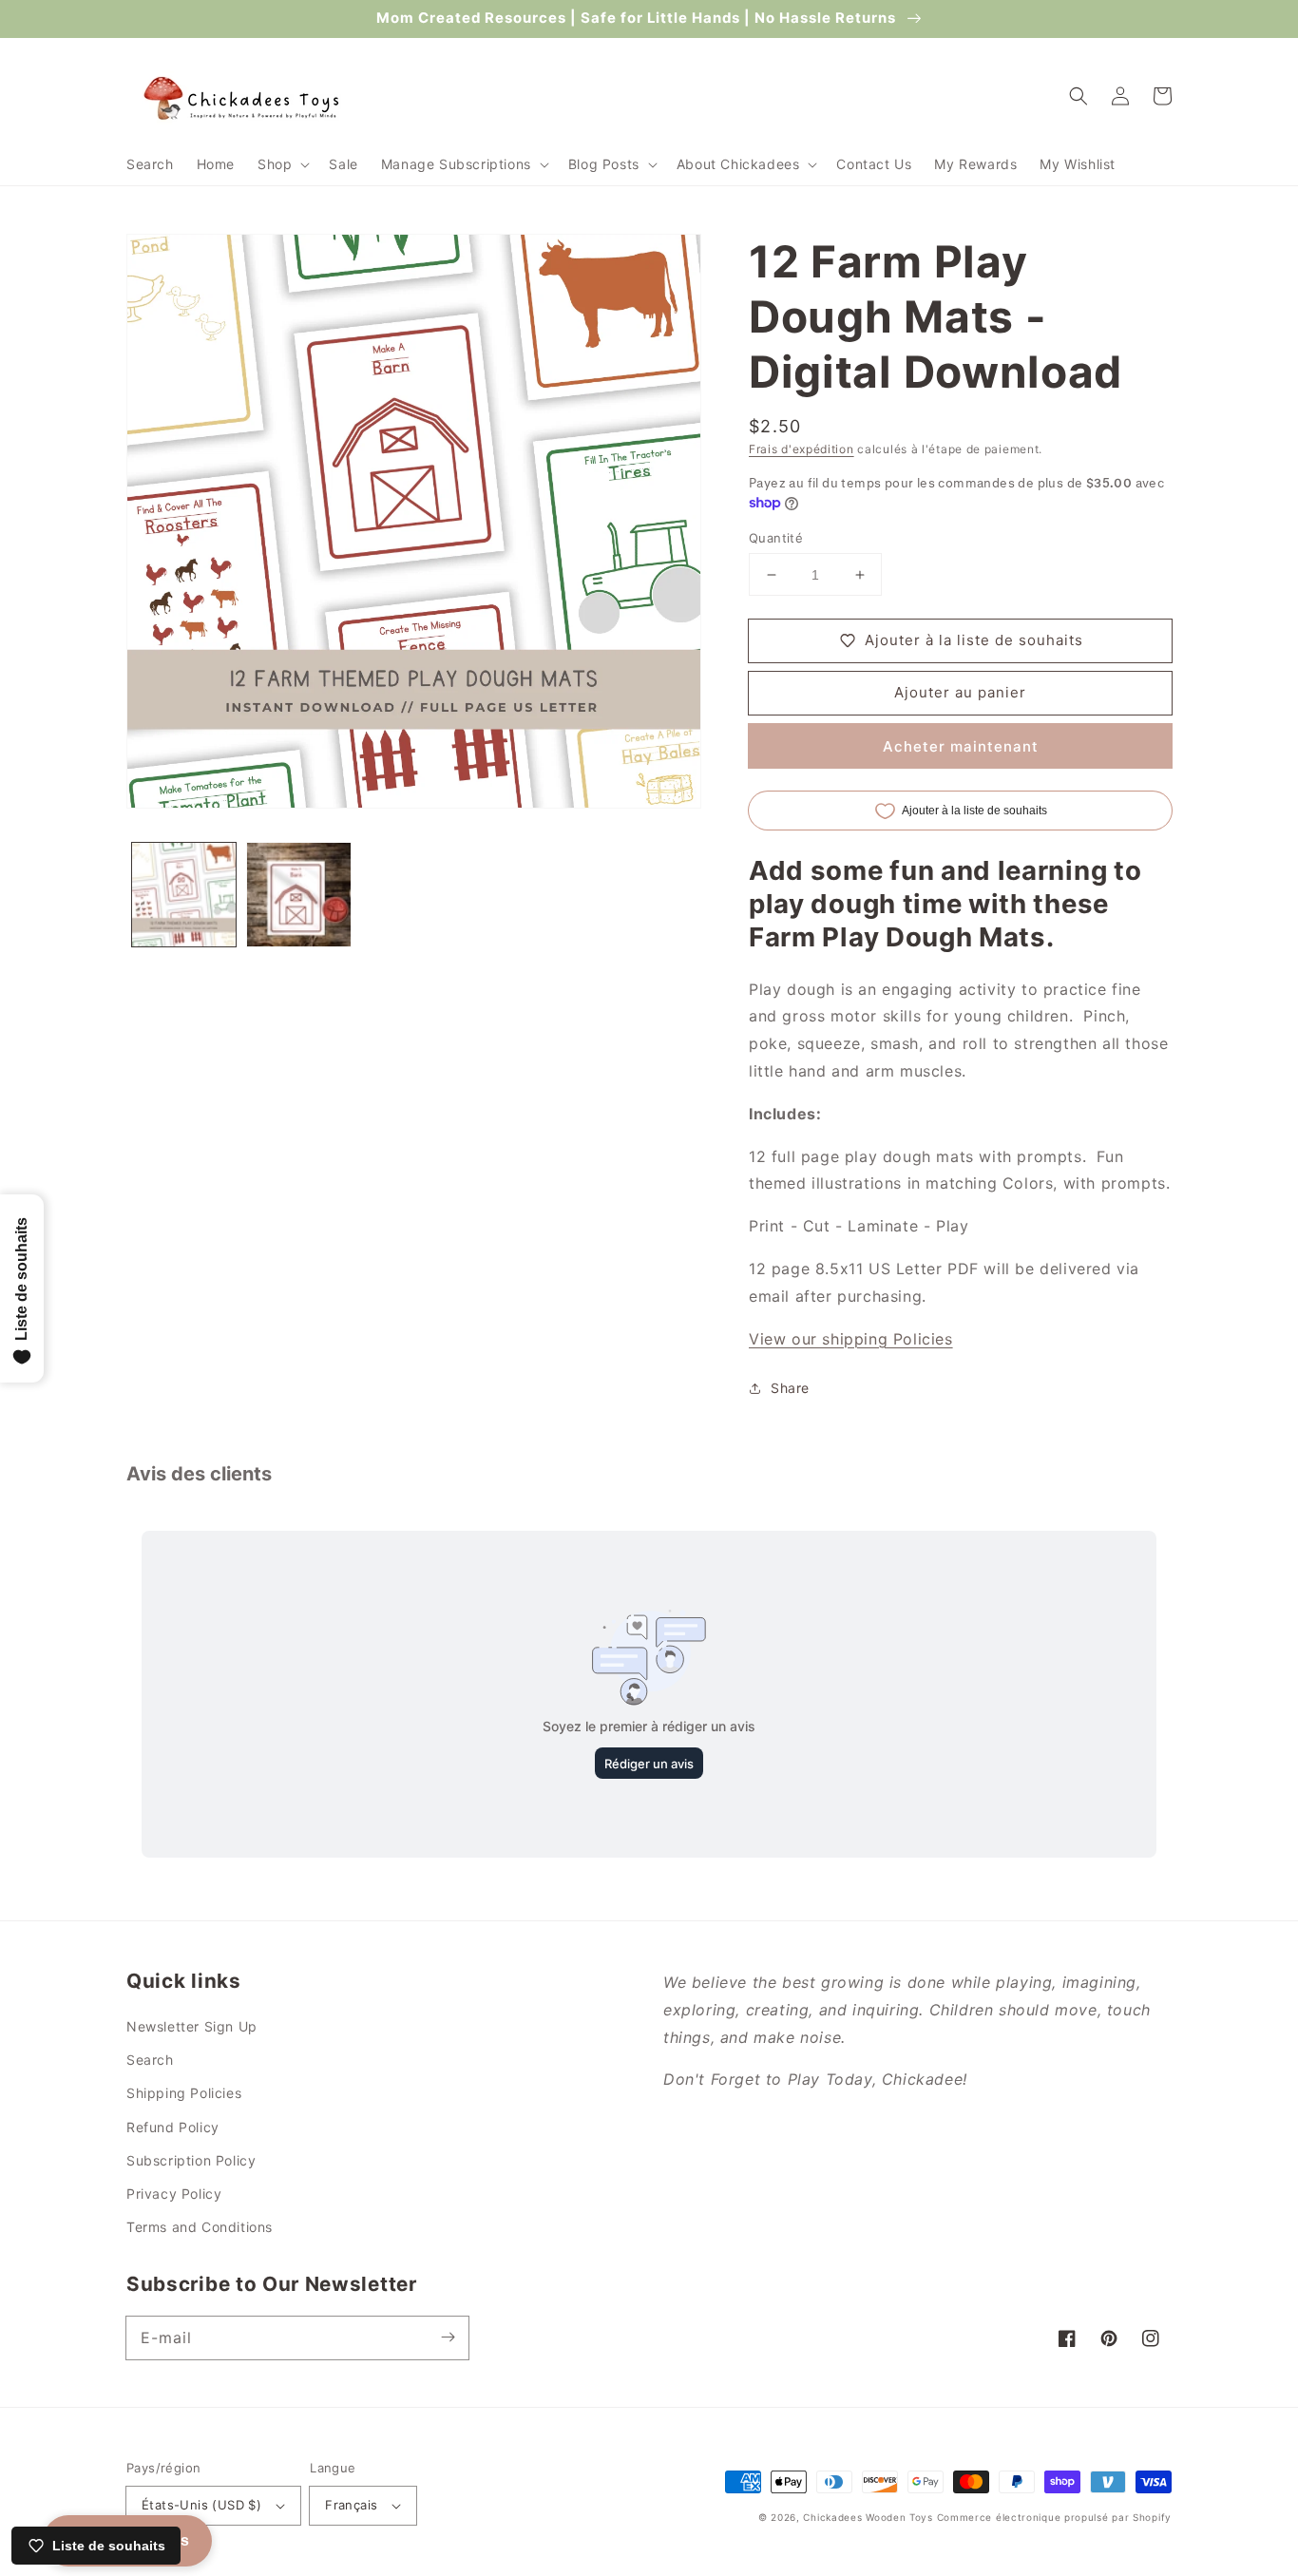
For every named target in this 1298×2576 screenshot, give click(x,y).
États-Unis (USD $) (201, 2505)
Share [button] (790, 1388)
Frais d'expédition (802, 449)
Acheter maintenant (961, 746)
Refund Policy (173, 2127)
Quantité (776, 538)
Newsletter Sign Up (192, 2026)
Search (150, 2060)
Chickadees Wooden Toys (868, 2517)
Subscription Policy (191, 2160)
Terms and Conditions (200, 2227)
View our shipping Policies (851, 1339)
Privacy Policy (174, 2194)
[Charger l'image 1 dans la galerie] (184, 895)
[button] (282, 164)
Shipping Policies (184, 2093)
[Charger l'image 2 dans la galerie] (299, 895)
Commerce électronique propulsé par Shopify (1054, 2517)
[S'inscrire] (448, 2337)
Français (351, 2505)
